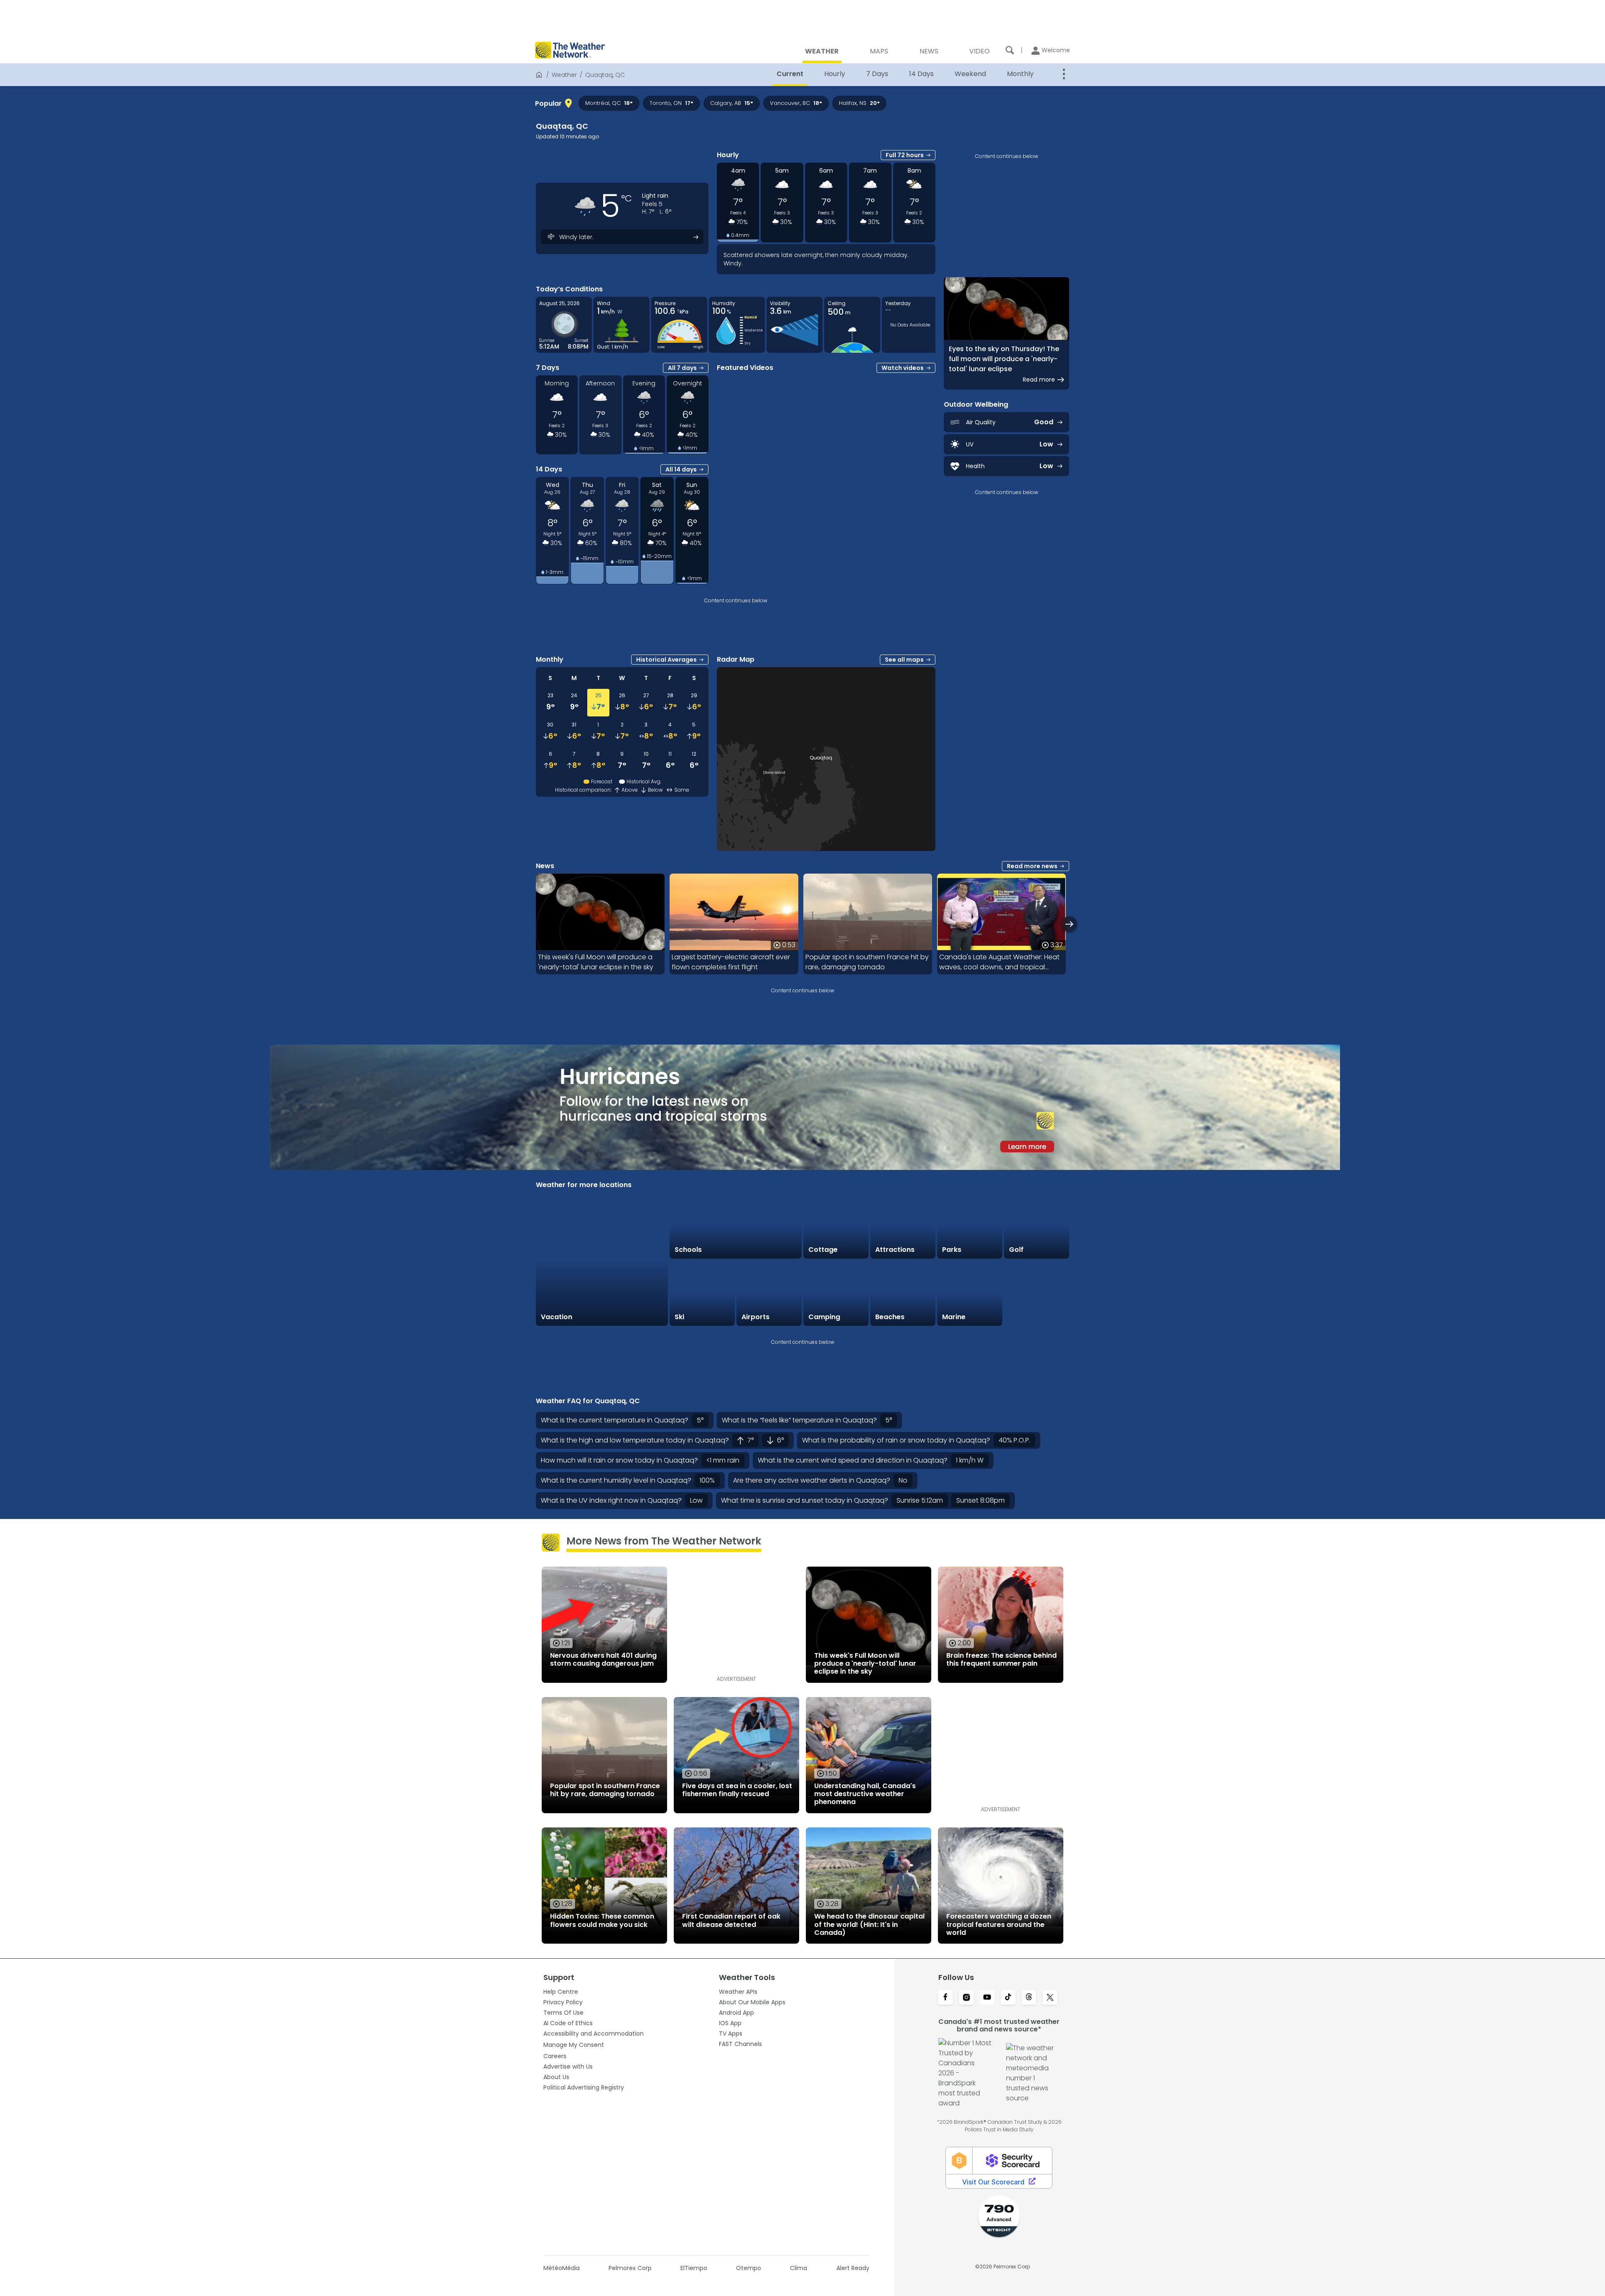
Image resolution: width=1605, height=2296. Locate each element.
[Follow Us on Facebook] (945, 1998)
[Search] (1010, 50)
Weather (564, 75)
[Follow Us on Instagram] (966, 1998)
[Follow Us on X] (1050, 1998)
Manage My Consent (574, 2045)
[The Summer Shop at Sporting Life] (1037, 1293)
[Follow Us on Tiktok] (1008, 1998)
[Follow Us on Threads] (1029, 1998)
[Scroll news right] (1069, 924)
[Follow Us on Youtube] (987, 1998)
